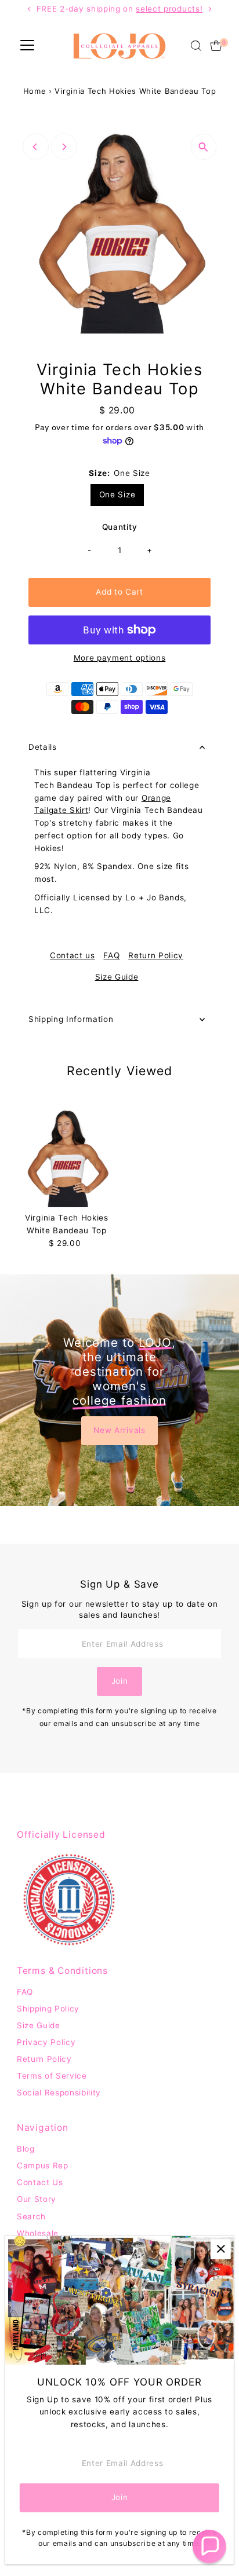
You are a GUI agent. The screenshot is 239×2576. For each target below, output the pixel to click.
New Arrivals (119, 1430)
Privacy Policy (46, 2042)
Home (35, 91)
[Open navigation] (27, 46)
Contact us (73, 956)
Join (120, 1681)
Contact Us (40, 2182)
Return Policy (156, 956)
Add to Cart (119, 592)
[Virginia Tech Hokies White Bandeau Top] (67, 1157)
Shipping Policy (48, 2009)
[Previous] (36, 147)
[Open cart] (216, 46)
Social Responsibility (59, 2093)
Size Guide (117, 977)
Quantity (119, 527)
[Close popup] (221, 2249)
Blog (26, 2149)
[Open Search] (196, 46)
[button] (209, 2546)
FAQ (111, 956)
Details (43, 747)
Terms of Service (52, 2076)
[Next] (64, 147)
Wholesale (38, 2233)
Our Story (37, 2199)
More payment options (120, 658)
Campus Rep (43, 2165)
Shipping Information (71, 1019)
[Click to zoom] (203, 147)
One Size (117, 494)
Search (31, 2216)
